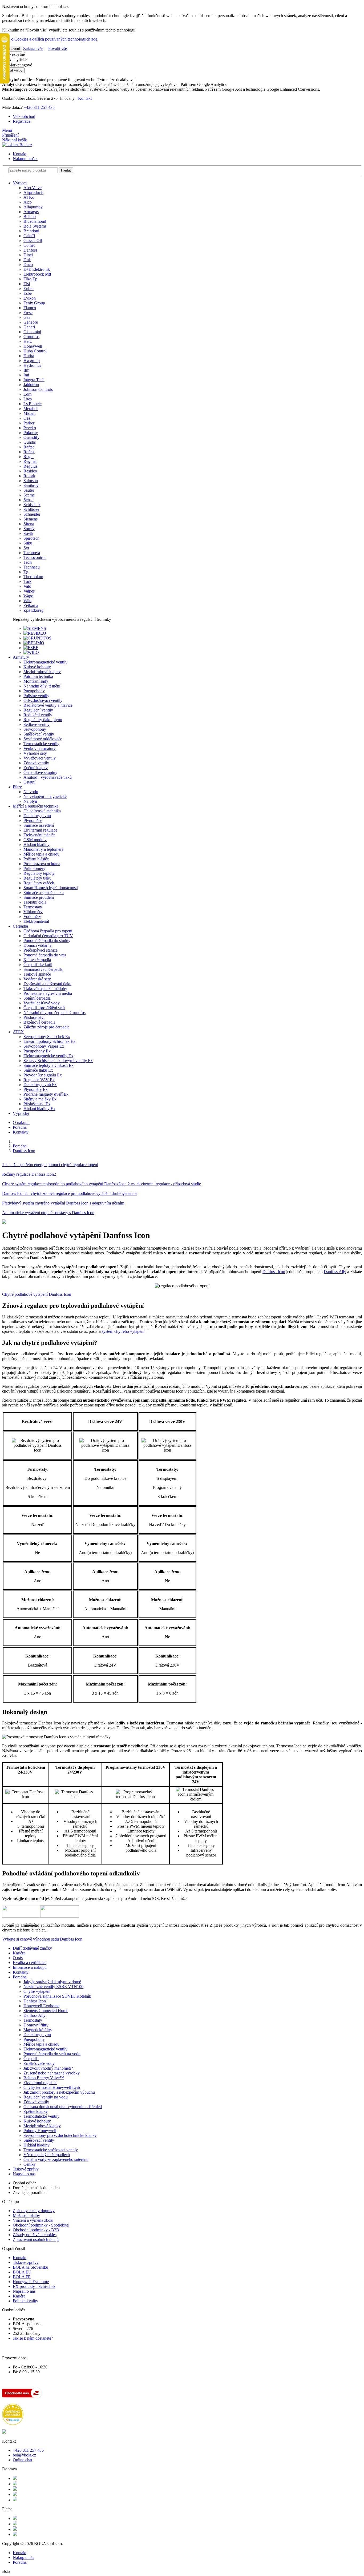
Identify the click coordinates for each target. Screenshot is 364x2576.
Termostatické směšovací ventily (51, 2150)
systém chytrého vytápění (123, 1331)
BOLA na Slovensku (31, 2267)
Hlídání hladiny (37, 2145)
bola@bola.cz (24, 2455)
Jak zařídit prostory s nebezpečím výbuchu (59, 2092)
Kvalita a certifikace (30, 1963)
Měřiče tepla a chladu (41, 2044)
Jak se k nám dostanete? (33, 2338)
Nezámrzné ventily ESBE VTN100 (53, 1987)
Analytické (17, 60)
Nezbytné (16, 54)
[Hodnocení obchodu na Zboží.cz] (22, 2397)
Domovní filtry (36, 2025)
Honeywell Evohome (41, 2006)
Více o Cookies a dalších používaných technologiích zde (50, 39)
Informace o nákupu (30, 1967)
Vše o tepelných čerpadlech (47, 2155)
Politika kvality (25, 2301)
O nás (18, 1958)
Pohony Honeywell (40, 2131)
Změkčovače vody (39, 2063)
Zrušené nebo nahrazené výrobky (52, 2073)
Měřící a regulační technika (36, 806)
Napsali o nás (24, 2174)
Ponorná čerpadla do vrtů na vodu (52, 2054)
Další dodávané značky (32, 1948)
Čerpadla (20, 926)
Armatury (21, 657)
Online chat (23, 2460)
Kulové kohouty (37, 2121)
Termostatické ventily (41, 2116)
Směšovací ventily (39, 2140)
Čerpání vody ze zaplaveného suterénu (56, 2159)
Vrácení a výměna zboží (33, 2220)
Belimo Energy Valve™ (44, 2078)
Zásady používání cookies (35, 2235)
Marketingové (20, 65)
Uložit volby (13, 70)
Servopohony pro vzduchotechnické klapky (60, 2135)
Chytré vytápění (37, 1991)
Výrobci (20, 183)
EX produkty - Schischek (34, 2286)
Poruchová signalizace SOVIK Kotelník (57, 1996)
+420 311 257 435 (39, 107)
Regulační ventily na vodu (46, 2097)
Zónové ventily (36, 2102)
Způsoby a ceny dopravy (34, 2211)
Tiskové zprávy (26, 2169)
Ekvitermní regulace (40, 2083)
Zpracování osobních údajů (36, 2239)
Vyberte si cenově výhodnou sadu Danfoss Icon (42, 1939)
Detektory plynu (37, 2035)
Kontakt (85, 98)
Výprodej (21, 1113)
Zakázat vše (33, 48)
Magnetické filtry (38, 2030)
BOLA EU (22, 2272)
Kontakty (21, 1132)
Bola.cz (25, 145)
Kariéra (19, 1953)
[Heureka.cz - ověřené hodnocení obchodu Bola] (13, 2424)
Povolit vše (58, 48)
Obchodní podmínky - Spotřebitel (41, 2225)
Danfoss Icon (274, 1272)
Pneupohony (34, 2039)
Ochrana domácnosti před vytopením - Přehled (63, 2107)
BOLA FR (22, 2277)
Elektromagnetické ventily (45, 2049)
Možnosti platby (26, 2215)
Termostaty (33, 2020)
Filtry (17, 787)
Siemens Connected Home (46, 2011)
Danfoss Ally (35, 2015)
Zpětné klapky (36, 2111)
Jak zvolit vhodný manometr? (48, 2068)
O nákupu (21, 1122)
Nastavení (12, 49)
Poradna (20, 1127)
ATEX (18, 1032)
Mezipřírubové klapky (42, 2126)
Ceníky (30, 2164)
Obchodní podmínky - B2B (36, 2230)
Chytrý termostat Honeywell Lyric (52, 2087)
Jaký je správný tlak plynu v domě (52, 1982)
